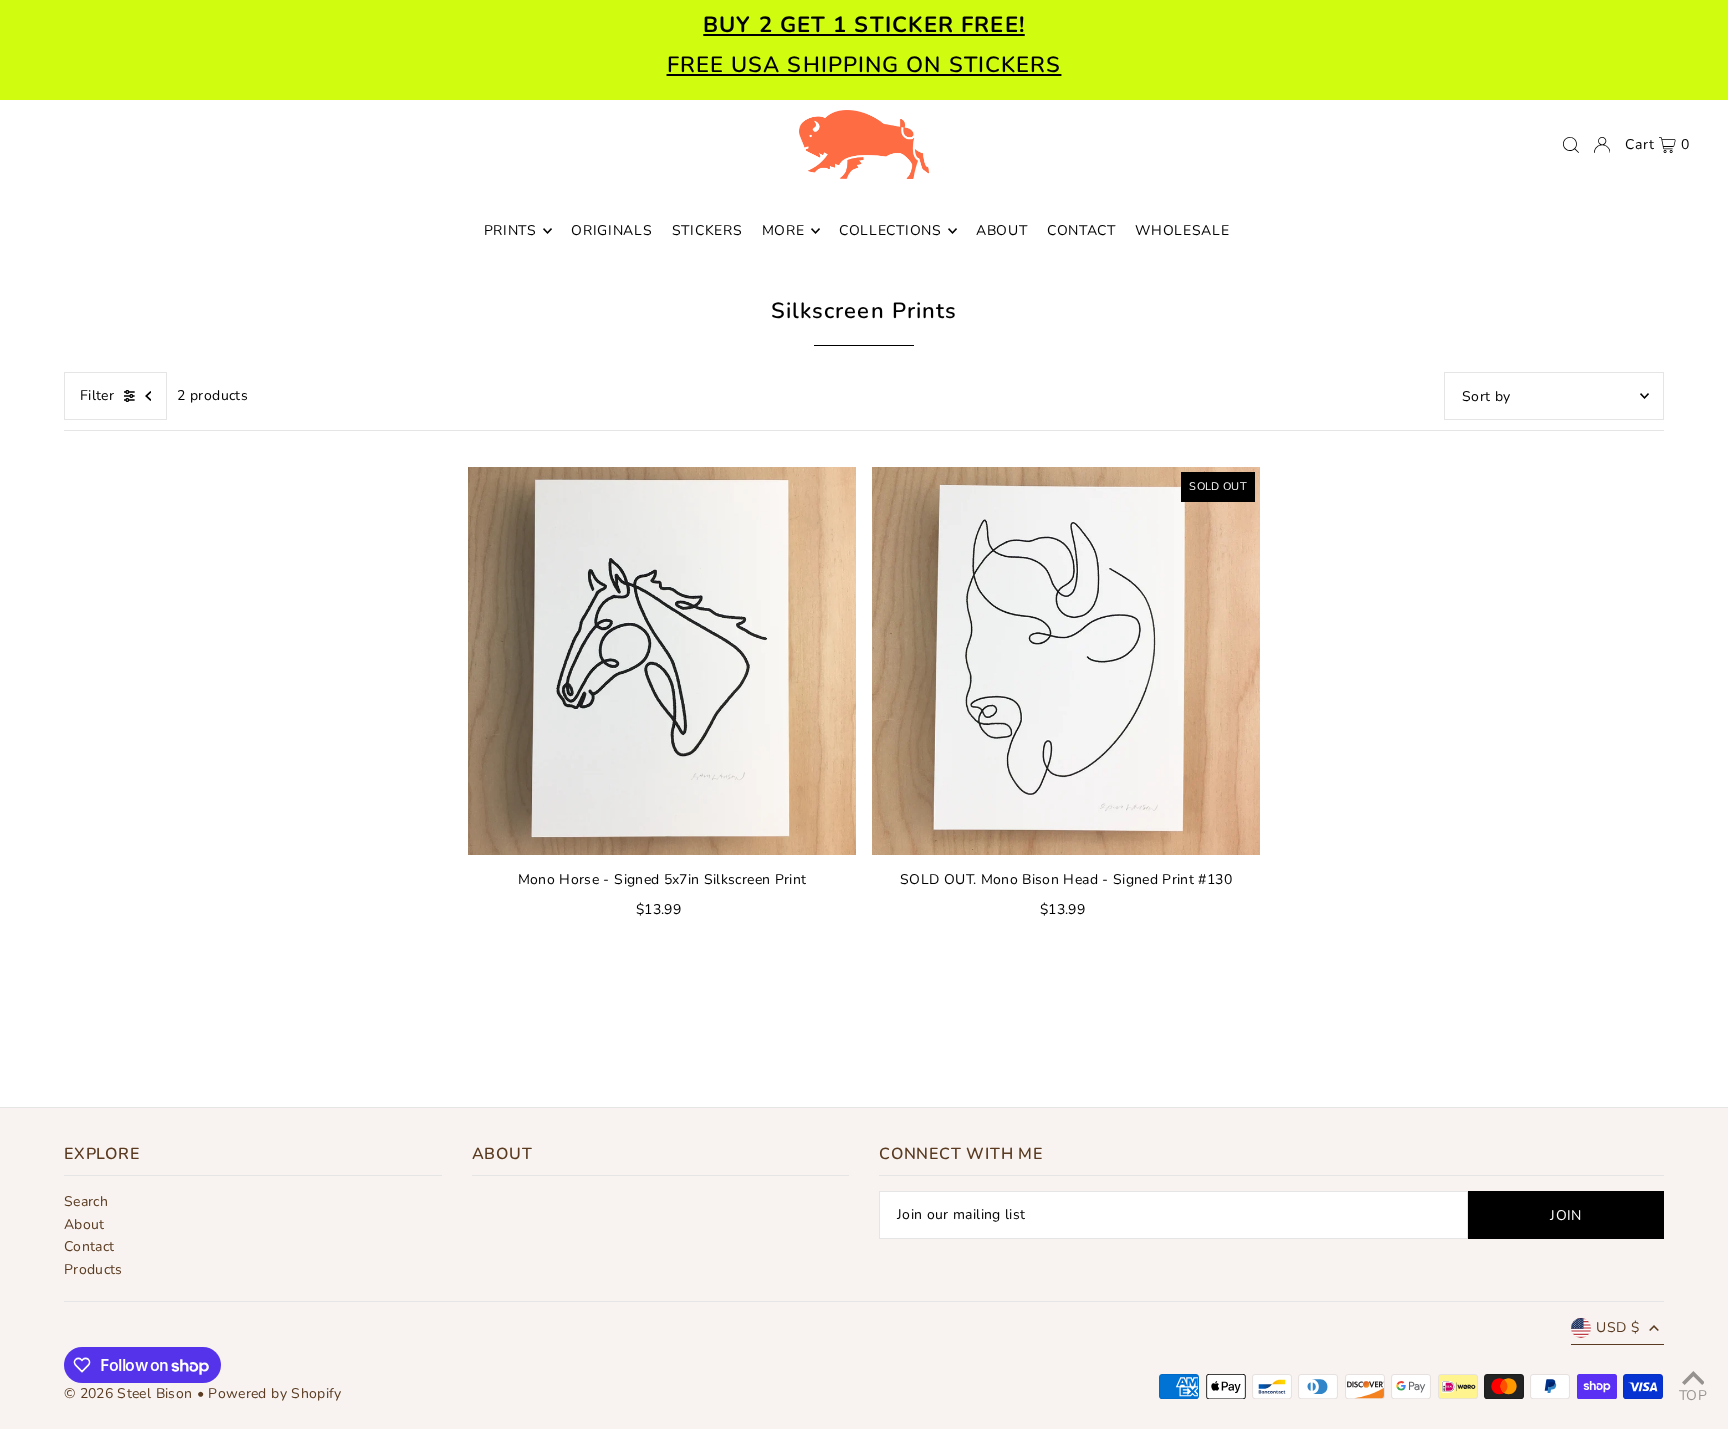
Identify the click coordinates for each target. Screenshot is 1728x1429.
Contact (89, 1246)
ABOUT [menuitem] (1002, 230)
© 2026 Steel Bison (128, 1393)
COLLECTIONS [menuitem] (890, 230)
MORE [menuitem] (783, 230)
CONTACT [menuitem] (1081, 230)
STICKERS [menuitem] (707, 230)
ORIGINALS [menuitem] (611, 230)
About (84, 1224)
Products (93, 1269)
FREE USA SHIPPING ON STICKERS (864, 65)
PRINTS (510, 230)
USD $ (1617, 1327)
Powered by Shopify (274, 1393)
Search (86, 1201)
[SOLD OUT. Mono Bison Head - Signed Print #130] (1066, 661)
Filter (97, 395)
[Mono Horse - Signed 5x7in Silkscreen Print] (662, 661)
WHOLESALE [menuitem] (1182, 230)
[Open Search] (1571, 145)
